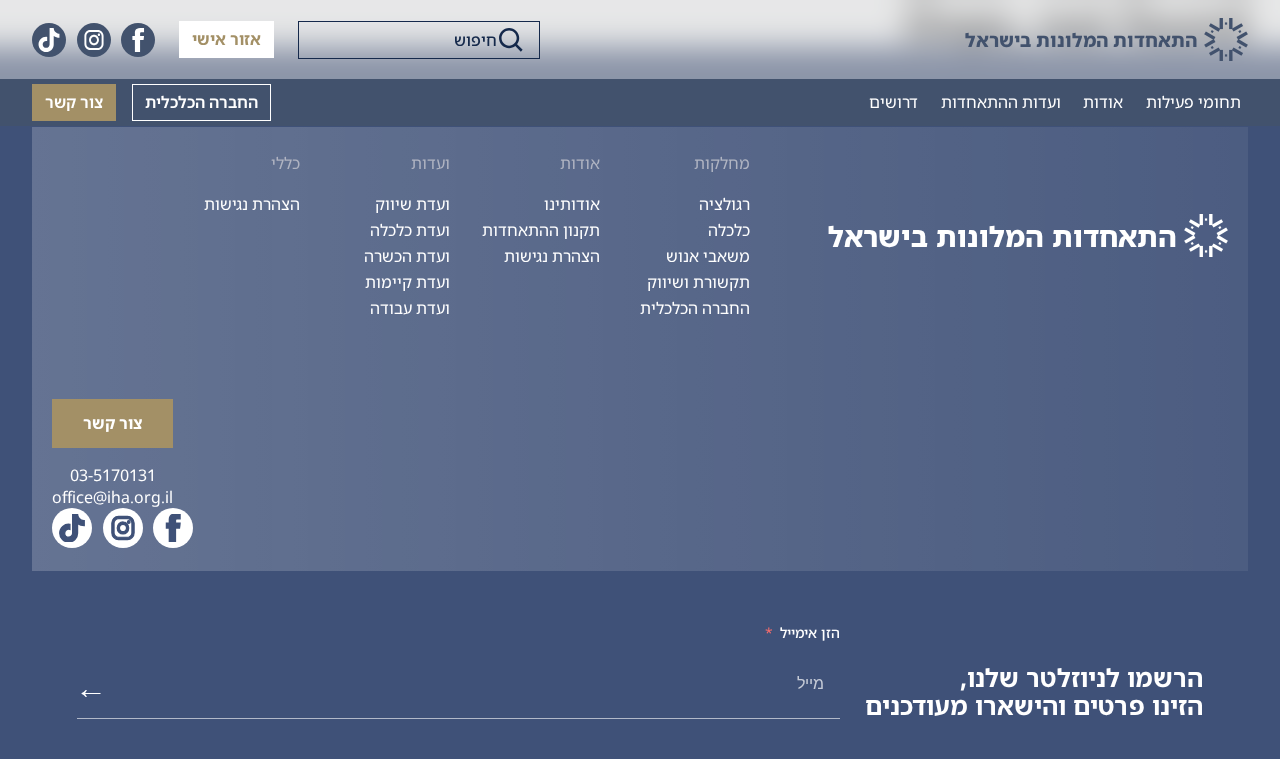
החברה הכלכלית (201, 102)
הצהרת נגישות (552, 256)
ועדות (430, 163)
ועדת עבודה (410, 308)
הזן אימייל (810, 632)
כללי (285, 163)
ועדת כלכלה (410, 230)
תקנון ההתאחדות (541, 230)
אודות (1103, 102)
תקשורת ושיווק (698, 282)
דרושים (893, 102)
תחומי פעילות (1193, 102)
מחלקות (722, 163)
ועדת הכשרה (407, 256)
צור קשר (74, 102)
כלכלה (729, 230)
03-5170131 (113, 475)
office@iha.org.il (112, 497)
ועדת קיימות (407, 282)
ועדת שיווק (412, 204)
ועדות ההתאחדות (1001, 102)
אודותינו (572, 204)
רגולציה (724, 204)
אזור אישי (226, 39)
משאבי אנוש (708, 256)
